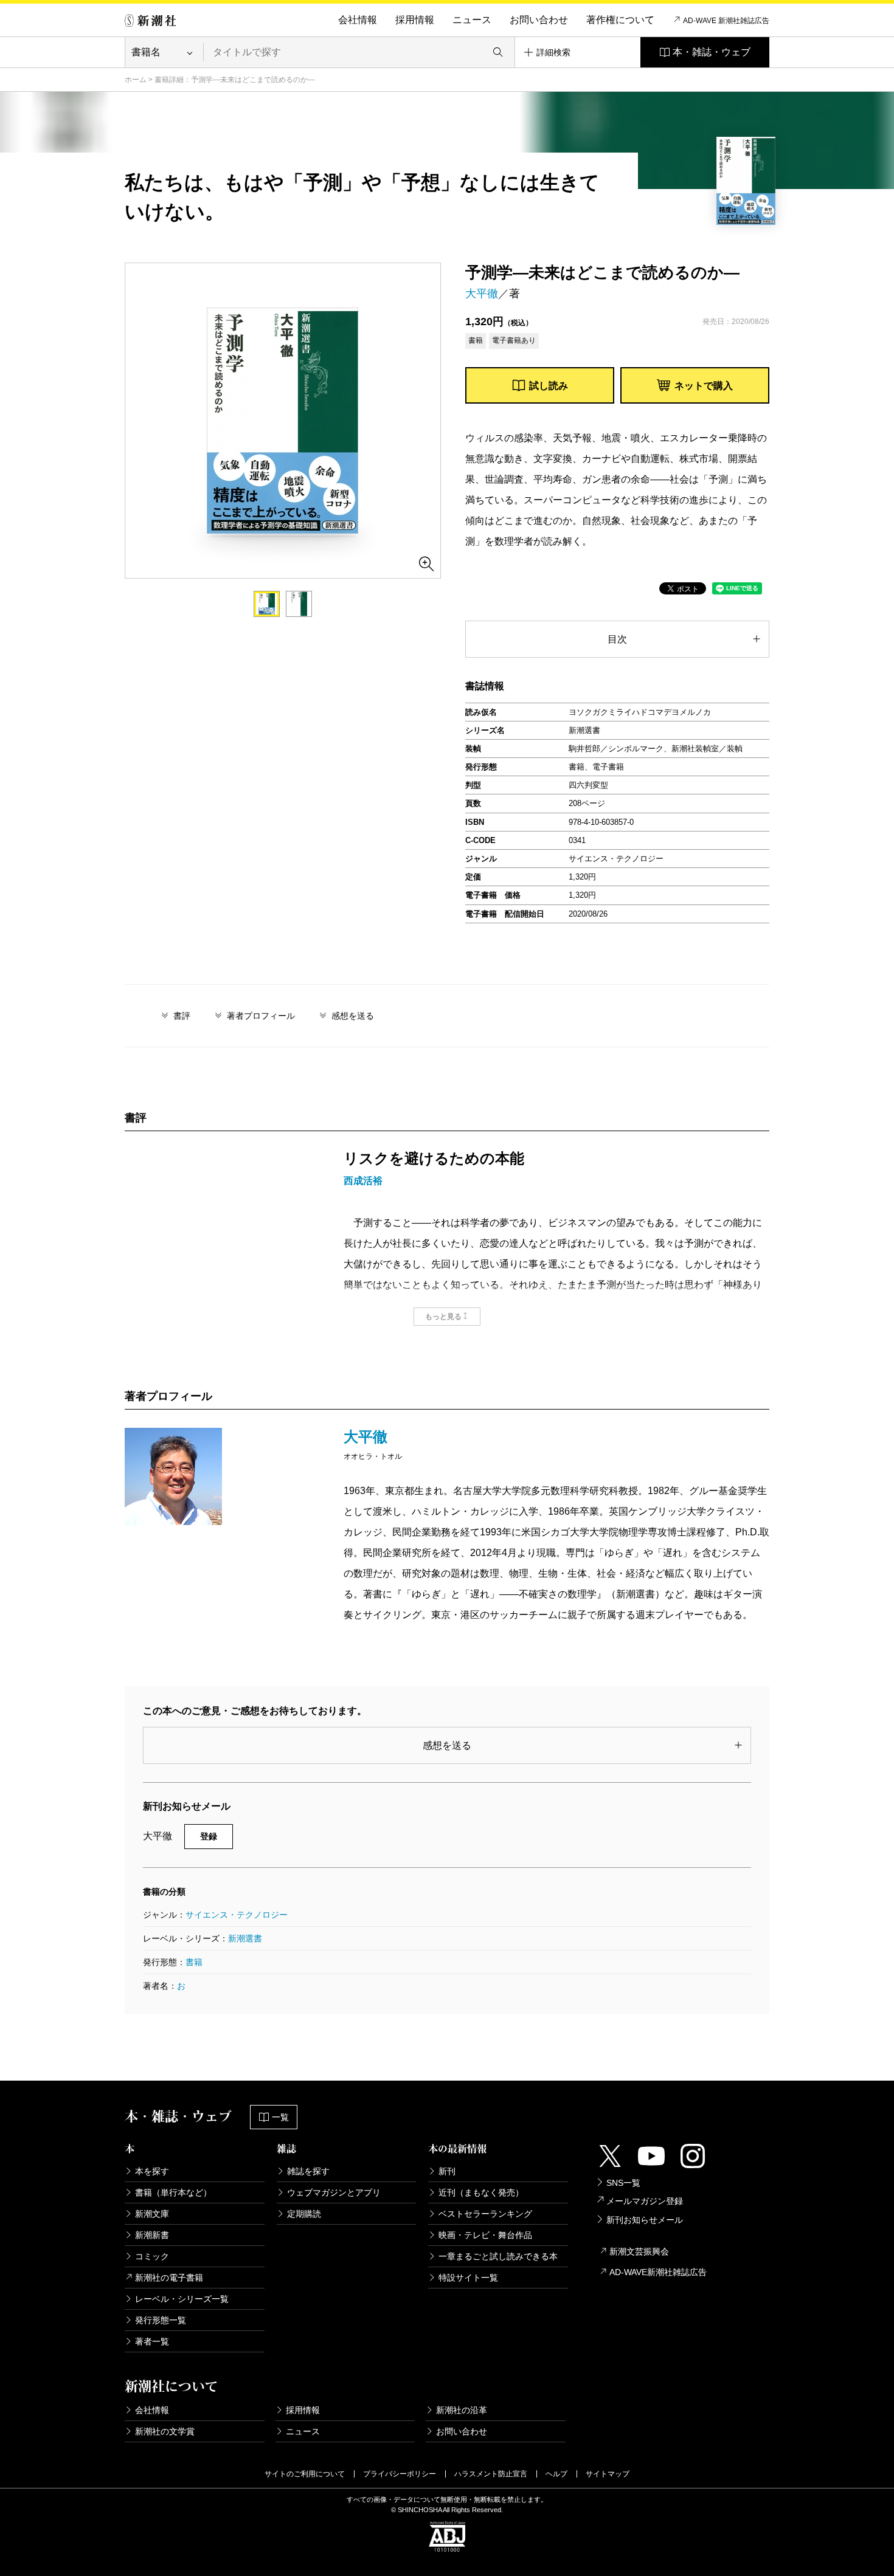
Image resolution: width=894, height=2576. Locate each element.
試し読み (549, 386)
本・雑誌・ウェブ (712, 52)
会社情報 (358, 20)
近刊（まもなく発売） (481, 2192)
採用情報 (415, 20)
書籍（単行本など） (173, 2192)
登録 (209, 1836)
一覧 (280, 2117)
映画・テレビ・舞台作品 (485, 2235)
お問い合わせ (539, 20)
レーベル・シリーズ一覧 (182, 2299)
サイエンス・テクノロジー (237, 1915)
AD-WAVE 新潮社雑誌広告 (726, 21)
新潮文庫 (152, 2214)
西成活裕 (363, 1181)
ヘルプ (556, 2474)
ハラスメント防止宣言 (491, 2474)
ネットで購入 (704, 386)
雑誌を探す (308, 2171)
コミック (152, 2256)
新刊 (447, 2171)
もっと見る (443, 1317)
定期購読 (304, 2214)
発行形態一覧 (161, 2320)
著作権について (620, 20)
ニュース (472, 20)
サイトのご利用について (305, 2474)
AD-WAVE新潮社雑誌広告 (658, 2272)
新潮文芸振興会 (639, 2251)
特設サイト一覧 (468, 2278)
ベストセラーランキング (485, 2214)
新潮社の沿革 (462, 2410)
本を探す (152, 2171)
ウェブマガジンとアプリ (334, 2192)
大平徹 (482, 294)
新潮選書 (245, 1938)
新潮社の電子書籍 (169, 2278)
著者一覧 (152, 2341)
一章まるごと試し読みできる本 (498, 2256)
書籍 (194, 1962)
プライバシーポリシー (400, 2474)
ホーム (136, 80)
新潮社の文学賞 (165, 2431)
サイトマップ (608, 2474)
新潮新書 (152, 2235)
